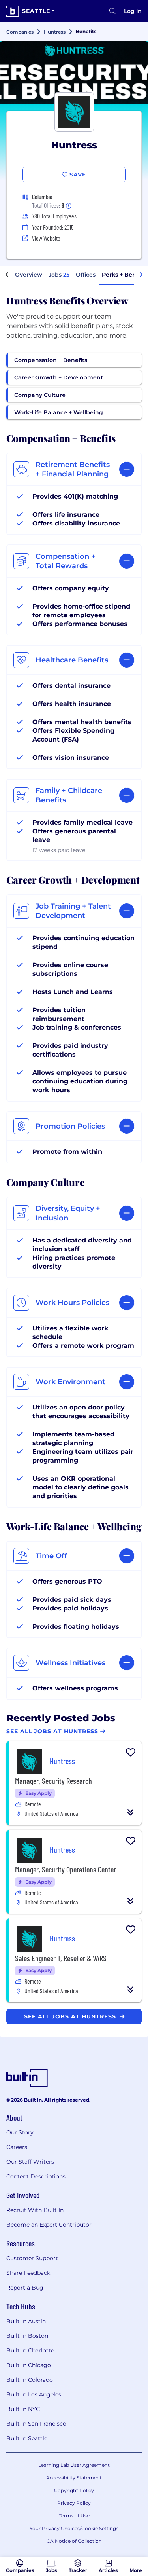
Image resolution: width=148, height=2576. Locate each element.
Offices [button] (86, 275)
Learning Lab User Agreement (74, 2465)
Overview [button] (29, 275)
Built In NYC (23, 2409)
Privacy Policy (74, 2503)
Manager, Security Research (53, 1781)
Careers (17, 2147)
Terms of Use (74, 2516)
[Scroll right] (141, 275)
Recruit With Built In (35, 2210)
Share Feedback (28, 2273)
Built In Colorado (30, 2380)
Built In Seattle (27, 2438)
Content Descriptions (36, 2176)
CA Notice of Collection (74, 2541)
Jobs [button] (59, 275)
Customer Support (32, 2258)
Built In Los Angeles (34, 2394)
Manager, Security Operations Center (66, 1869)
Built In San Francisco (36, 2424)
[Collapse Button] (131, 1812)
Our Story (20, 2132)
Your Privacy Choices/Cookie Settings (74, 2528)
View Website (46, 238)
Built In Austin (26, 2321)
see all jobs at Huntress (71, 2016)
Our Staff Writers (30, 2162)
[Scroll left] (7, 275)
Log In (133, 11)
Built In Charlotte (30, 2350)
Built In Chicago (29, 2365)
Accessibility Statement (74, 2478)
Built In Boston (27, 2336)
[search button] (112, 11)
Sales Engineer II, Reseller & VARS (61, 1958)
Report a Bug (25, 2288)
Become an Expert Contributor (49, 2225)
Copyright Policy (74, 2490)
